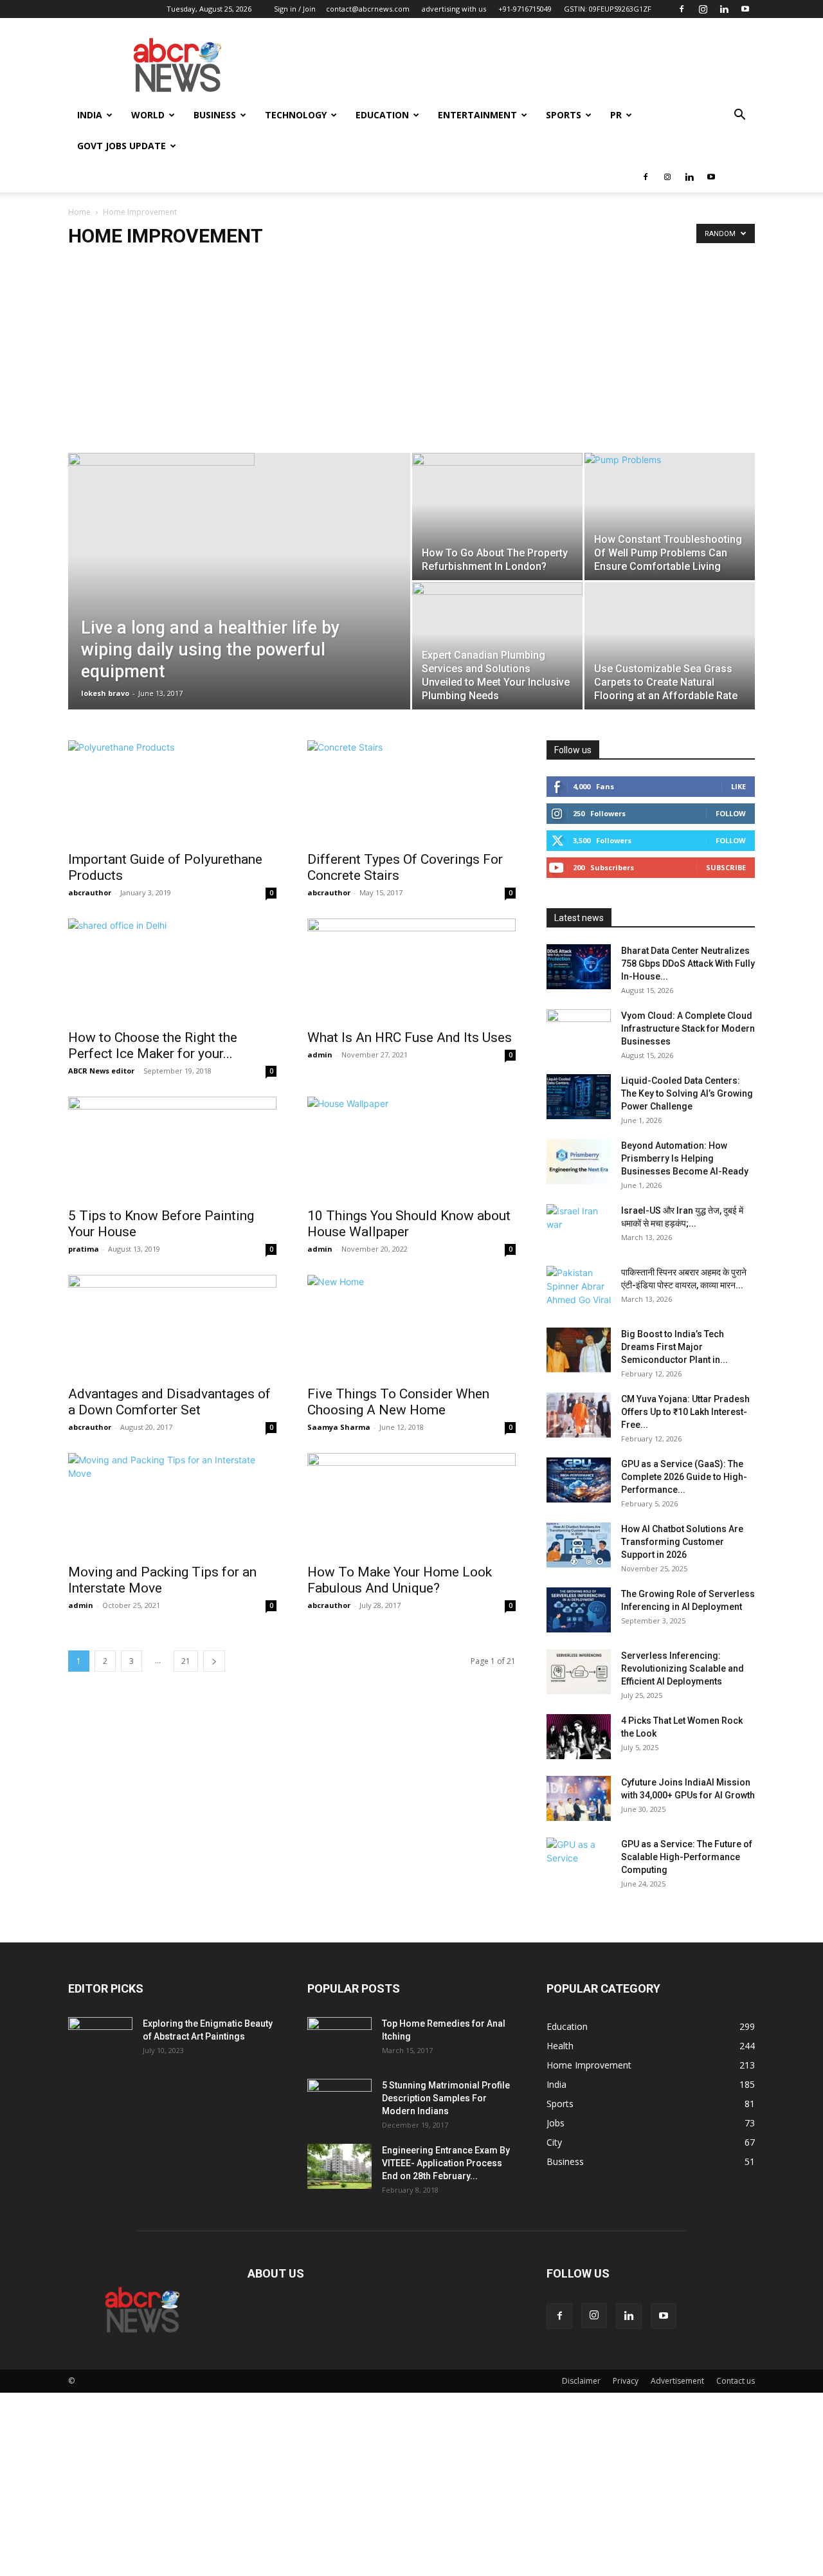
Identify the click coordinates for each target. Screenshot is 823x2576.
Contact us (736, 2381)
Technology (296, 115)
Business (215, 115)
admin (320, 1055)
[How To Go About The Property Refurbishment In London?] (497, 516)
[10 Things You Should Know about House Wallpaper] (411, 1148)
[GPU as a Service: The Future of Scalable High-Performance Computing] (579, 1860)
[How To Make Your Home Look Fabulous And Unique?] (411, 1504)
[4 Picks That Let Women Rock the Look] (579, 1737)
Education (382, 115)
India (90, 115)
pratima (84, 1249)
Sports (564, 115)
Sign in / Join (295, 9)
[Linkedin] (724, 9)
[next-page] (214, 1661)
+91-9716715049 (525, 9)
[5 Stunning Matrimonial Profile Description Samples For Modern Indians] (339, 2101)
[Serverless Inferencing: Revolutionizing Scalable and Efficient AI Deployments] (579, 1672)
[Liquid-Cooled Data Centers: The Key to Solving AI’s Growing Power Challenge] (579, 1097)
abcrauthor (90, 892)
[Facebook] (682, 9)
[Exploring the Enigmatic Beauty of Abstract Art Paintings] (100, 2040)
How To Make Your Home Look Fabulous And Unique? (400, 1580)
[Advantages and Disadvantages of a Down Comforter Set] (172, 1326)
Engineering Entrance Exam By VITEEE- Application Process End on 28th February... (446, 2163)
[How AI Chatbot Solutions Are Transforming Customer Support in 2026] (579, 1545)
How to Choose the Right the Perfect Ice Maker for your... (153, 1046)
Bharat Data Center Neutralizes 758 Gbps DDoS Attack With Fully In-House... (688, 964)
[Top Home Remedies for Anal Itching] (339, 2040)
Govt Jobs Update (122, 146)
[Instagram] (703, 9)
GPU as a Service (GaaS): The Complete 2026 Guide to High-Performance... (684, 1477)
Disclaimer (581, 2381)
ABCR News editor (101, 1071)
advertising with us (454, 9)
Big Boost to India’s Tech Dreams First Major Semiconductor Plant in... (674, 1347)
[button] (739, 116)
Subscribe (726, 867)
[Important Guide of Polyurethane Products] (172, 792)
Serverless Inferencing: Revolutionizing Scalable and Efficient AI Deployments (683, 1668)
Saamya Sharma (339, 1427)
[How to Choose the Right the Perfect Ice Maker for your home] (172, 970)
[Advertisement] (411, 356)
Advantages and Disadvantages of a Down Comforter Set (169, 1402)
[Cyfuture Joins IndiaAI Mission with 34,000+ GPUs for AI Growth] (579, 1798)
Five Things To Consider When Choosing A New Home (398, 1402)
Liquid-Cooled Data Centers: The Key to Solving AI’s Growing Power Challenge (687, 1093)
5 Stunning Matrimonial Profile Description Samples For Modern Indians (446, 2098)
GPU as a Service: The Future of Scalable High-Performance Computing (687, 1857)
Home (79, 212)
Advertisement (677, 2381)
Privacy (626, 2381)
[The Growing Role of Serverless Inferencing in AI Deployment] (579, 1610)
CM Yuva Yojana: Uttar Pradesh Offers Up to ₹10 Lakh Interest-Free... (685, 1412)
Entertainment (477, 115)
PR (616, 115)
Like (738, 786)
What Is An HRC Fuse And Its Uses (410, 1037)
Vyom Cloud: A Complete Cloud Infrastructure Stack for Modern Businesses (688, 1028)
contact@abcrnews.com (368, 9)
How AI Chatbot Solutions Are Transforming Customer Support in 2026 (682, 1542)
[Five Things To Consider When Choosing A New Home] (411, 1326)
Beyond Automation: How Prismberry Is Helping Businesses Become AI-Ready (685, 1158)
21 (186, 1661)
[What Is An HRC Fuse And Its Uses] (411, 970)
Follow (731, 813)
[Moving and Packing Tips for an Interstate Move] (172, 1504)
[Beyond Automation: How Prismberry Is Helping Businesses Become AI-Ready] (579, 1162)
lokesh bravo (105, 693)
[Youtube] (745, 9)
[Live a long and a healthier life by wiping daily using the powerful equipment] (239, 509)
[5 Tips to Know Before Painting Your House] (172, 1148)
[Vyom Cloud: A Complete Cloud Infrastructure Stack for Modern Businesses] (579, 1032)
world (148, 115)
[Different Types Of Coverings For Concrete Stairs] (411, 792)
